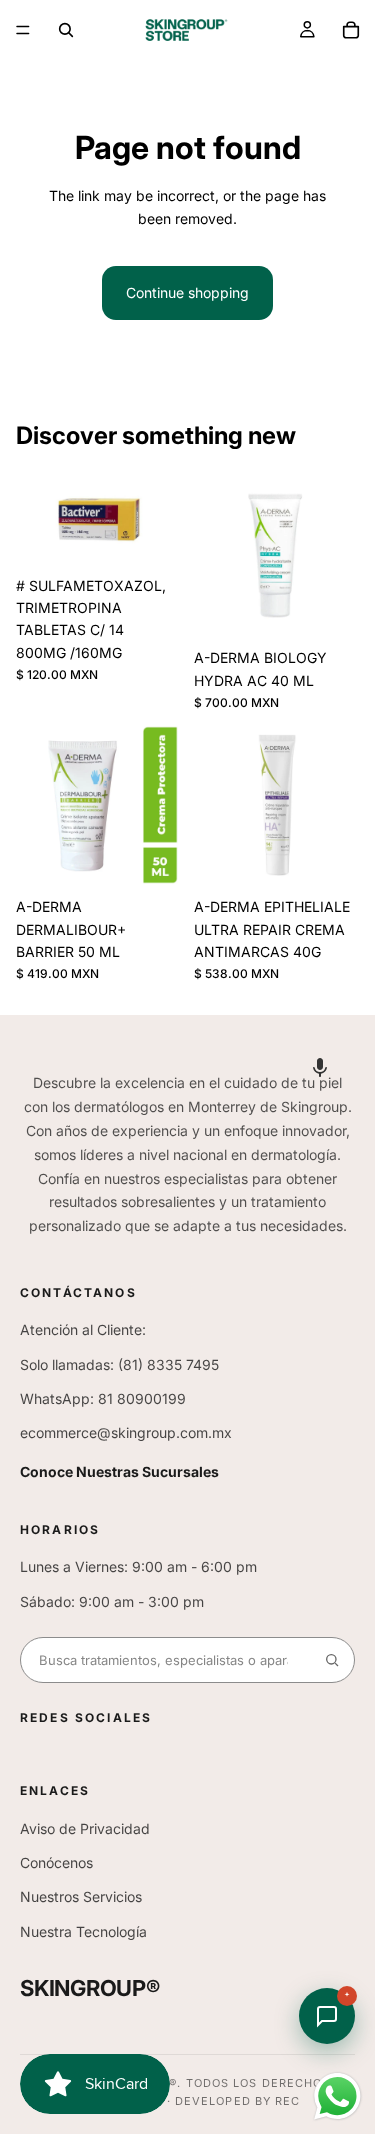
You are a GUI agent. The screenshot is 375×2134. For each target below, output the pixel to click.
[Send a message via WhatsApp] (337, 2096)
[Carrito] (351, 30)
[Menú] (23, 30)
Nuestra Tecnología (83, 1931)
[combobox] (165, 1660)
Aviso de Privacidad (85, 1828)
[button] (320, 1067)
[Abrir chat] (327, 2016)
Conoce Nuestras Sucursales (119, 1471)
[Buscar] (66, 30)
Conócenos (56, 1862)
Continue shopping (187, 292)
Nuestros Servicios (81, 1896)
